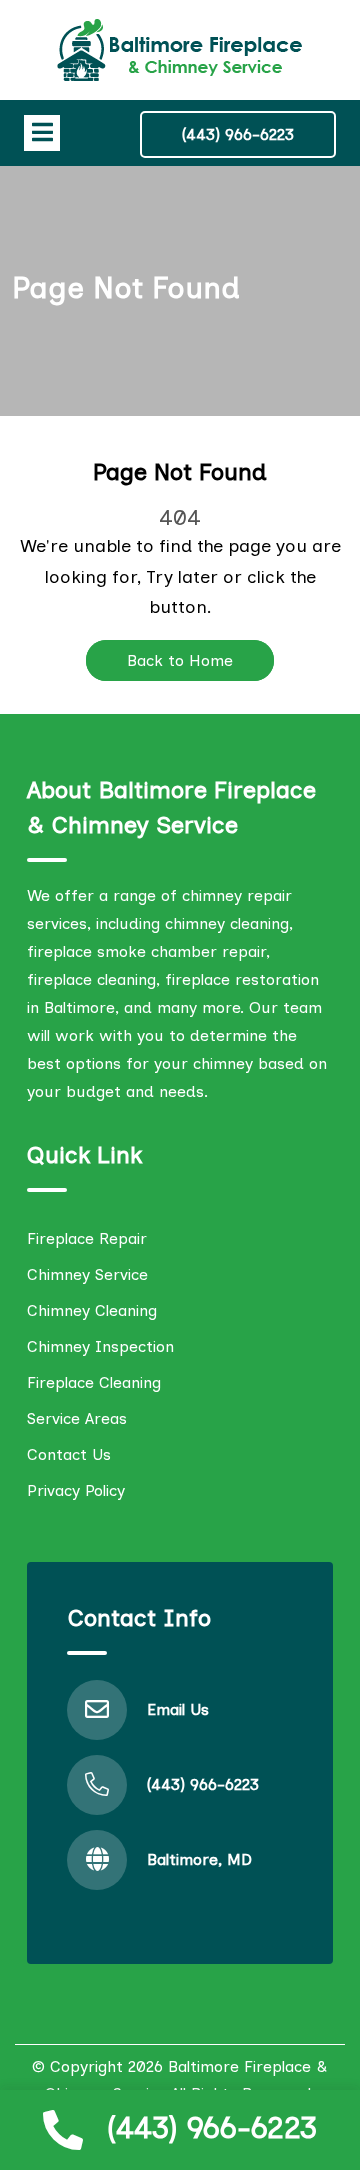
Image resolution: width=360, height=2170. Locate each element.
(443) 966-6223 (212, 2127)
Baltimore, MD (199, 1859)
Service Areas (77, 1418)
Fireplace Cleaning (94, 1382)
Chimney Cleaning (92, 1310)
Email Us (178, 1709)
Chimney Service (87, 1274)
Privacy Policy (76, 1490)
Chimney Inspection (100, 1346)
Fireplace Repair (87, 1238)
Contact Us (69, 1454)
